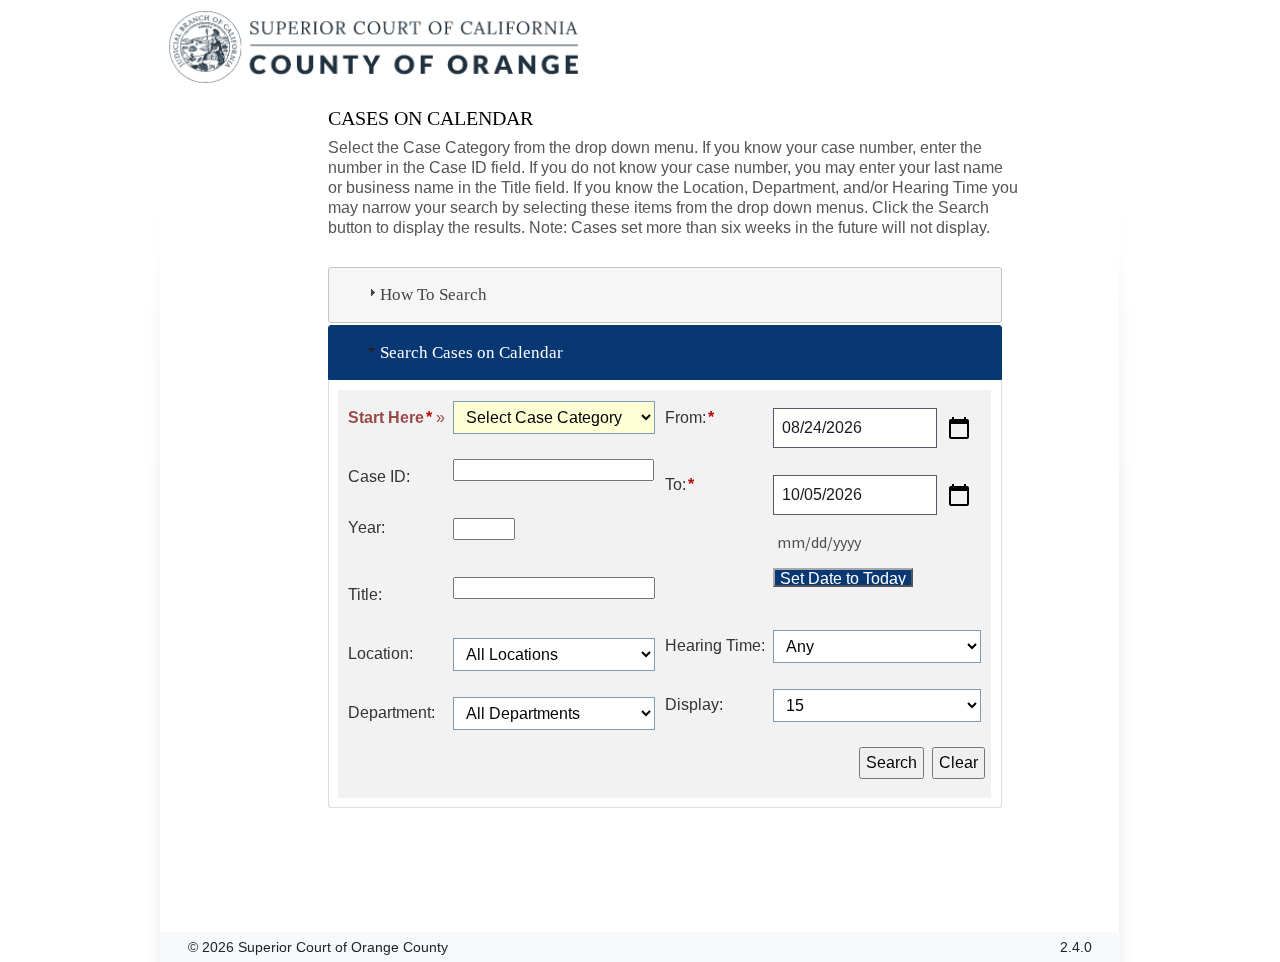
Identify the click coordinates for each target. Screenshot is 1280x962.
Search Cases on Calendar (471, 352)
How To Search (433, 294)
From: (689, 417)
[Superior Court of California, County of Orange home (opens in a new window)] (375, 48)
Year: (366, 527)
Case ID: (379, 476)
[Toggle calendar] (959, 428)
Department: (391, 712)
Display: (694, 704)
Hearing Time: (715, 645)
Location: (380, 653)
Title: (365, 594)
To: (679, 484)
